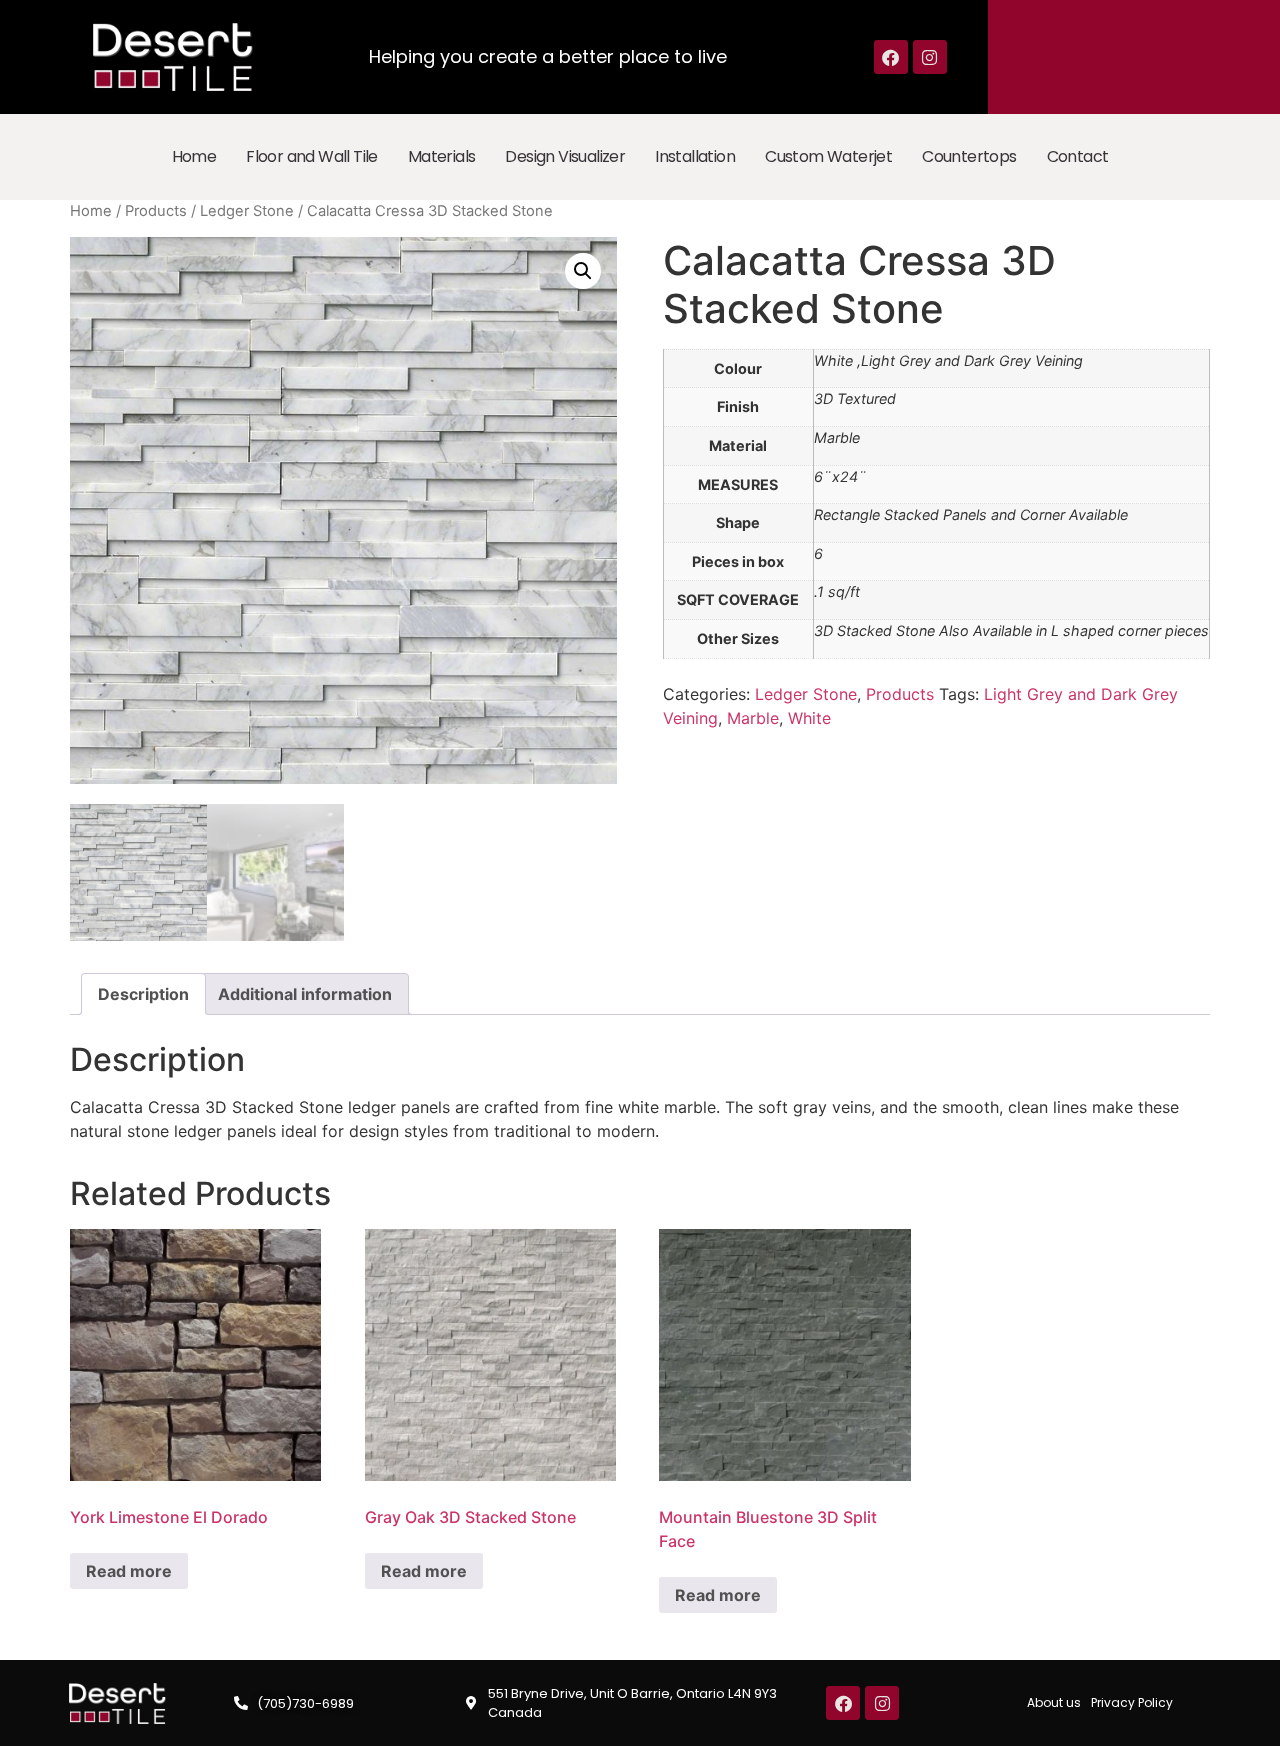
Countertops (969, 156)
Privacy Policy (1132, 1702)
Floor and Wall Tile (312, 156)
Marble (753, 718)
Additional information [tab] (305, 994)
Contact (1078, 156)
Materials (442, 156)
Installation (695, 156)
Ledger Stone (247, 211)
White (809, 718)
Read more (129, 1571)
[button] (583, 271)
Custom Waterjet (828, 156)
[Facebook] (891, 57)
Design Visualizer (565, 156)
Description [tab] (143, 994)
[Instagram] (930, 57)
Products (156, 211)
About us (1054, 1702)
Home (194, 156)
